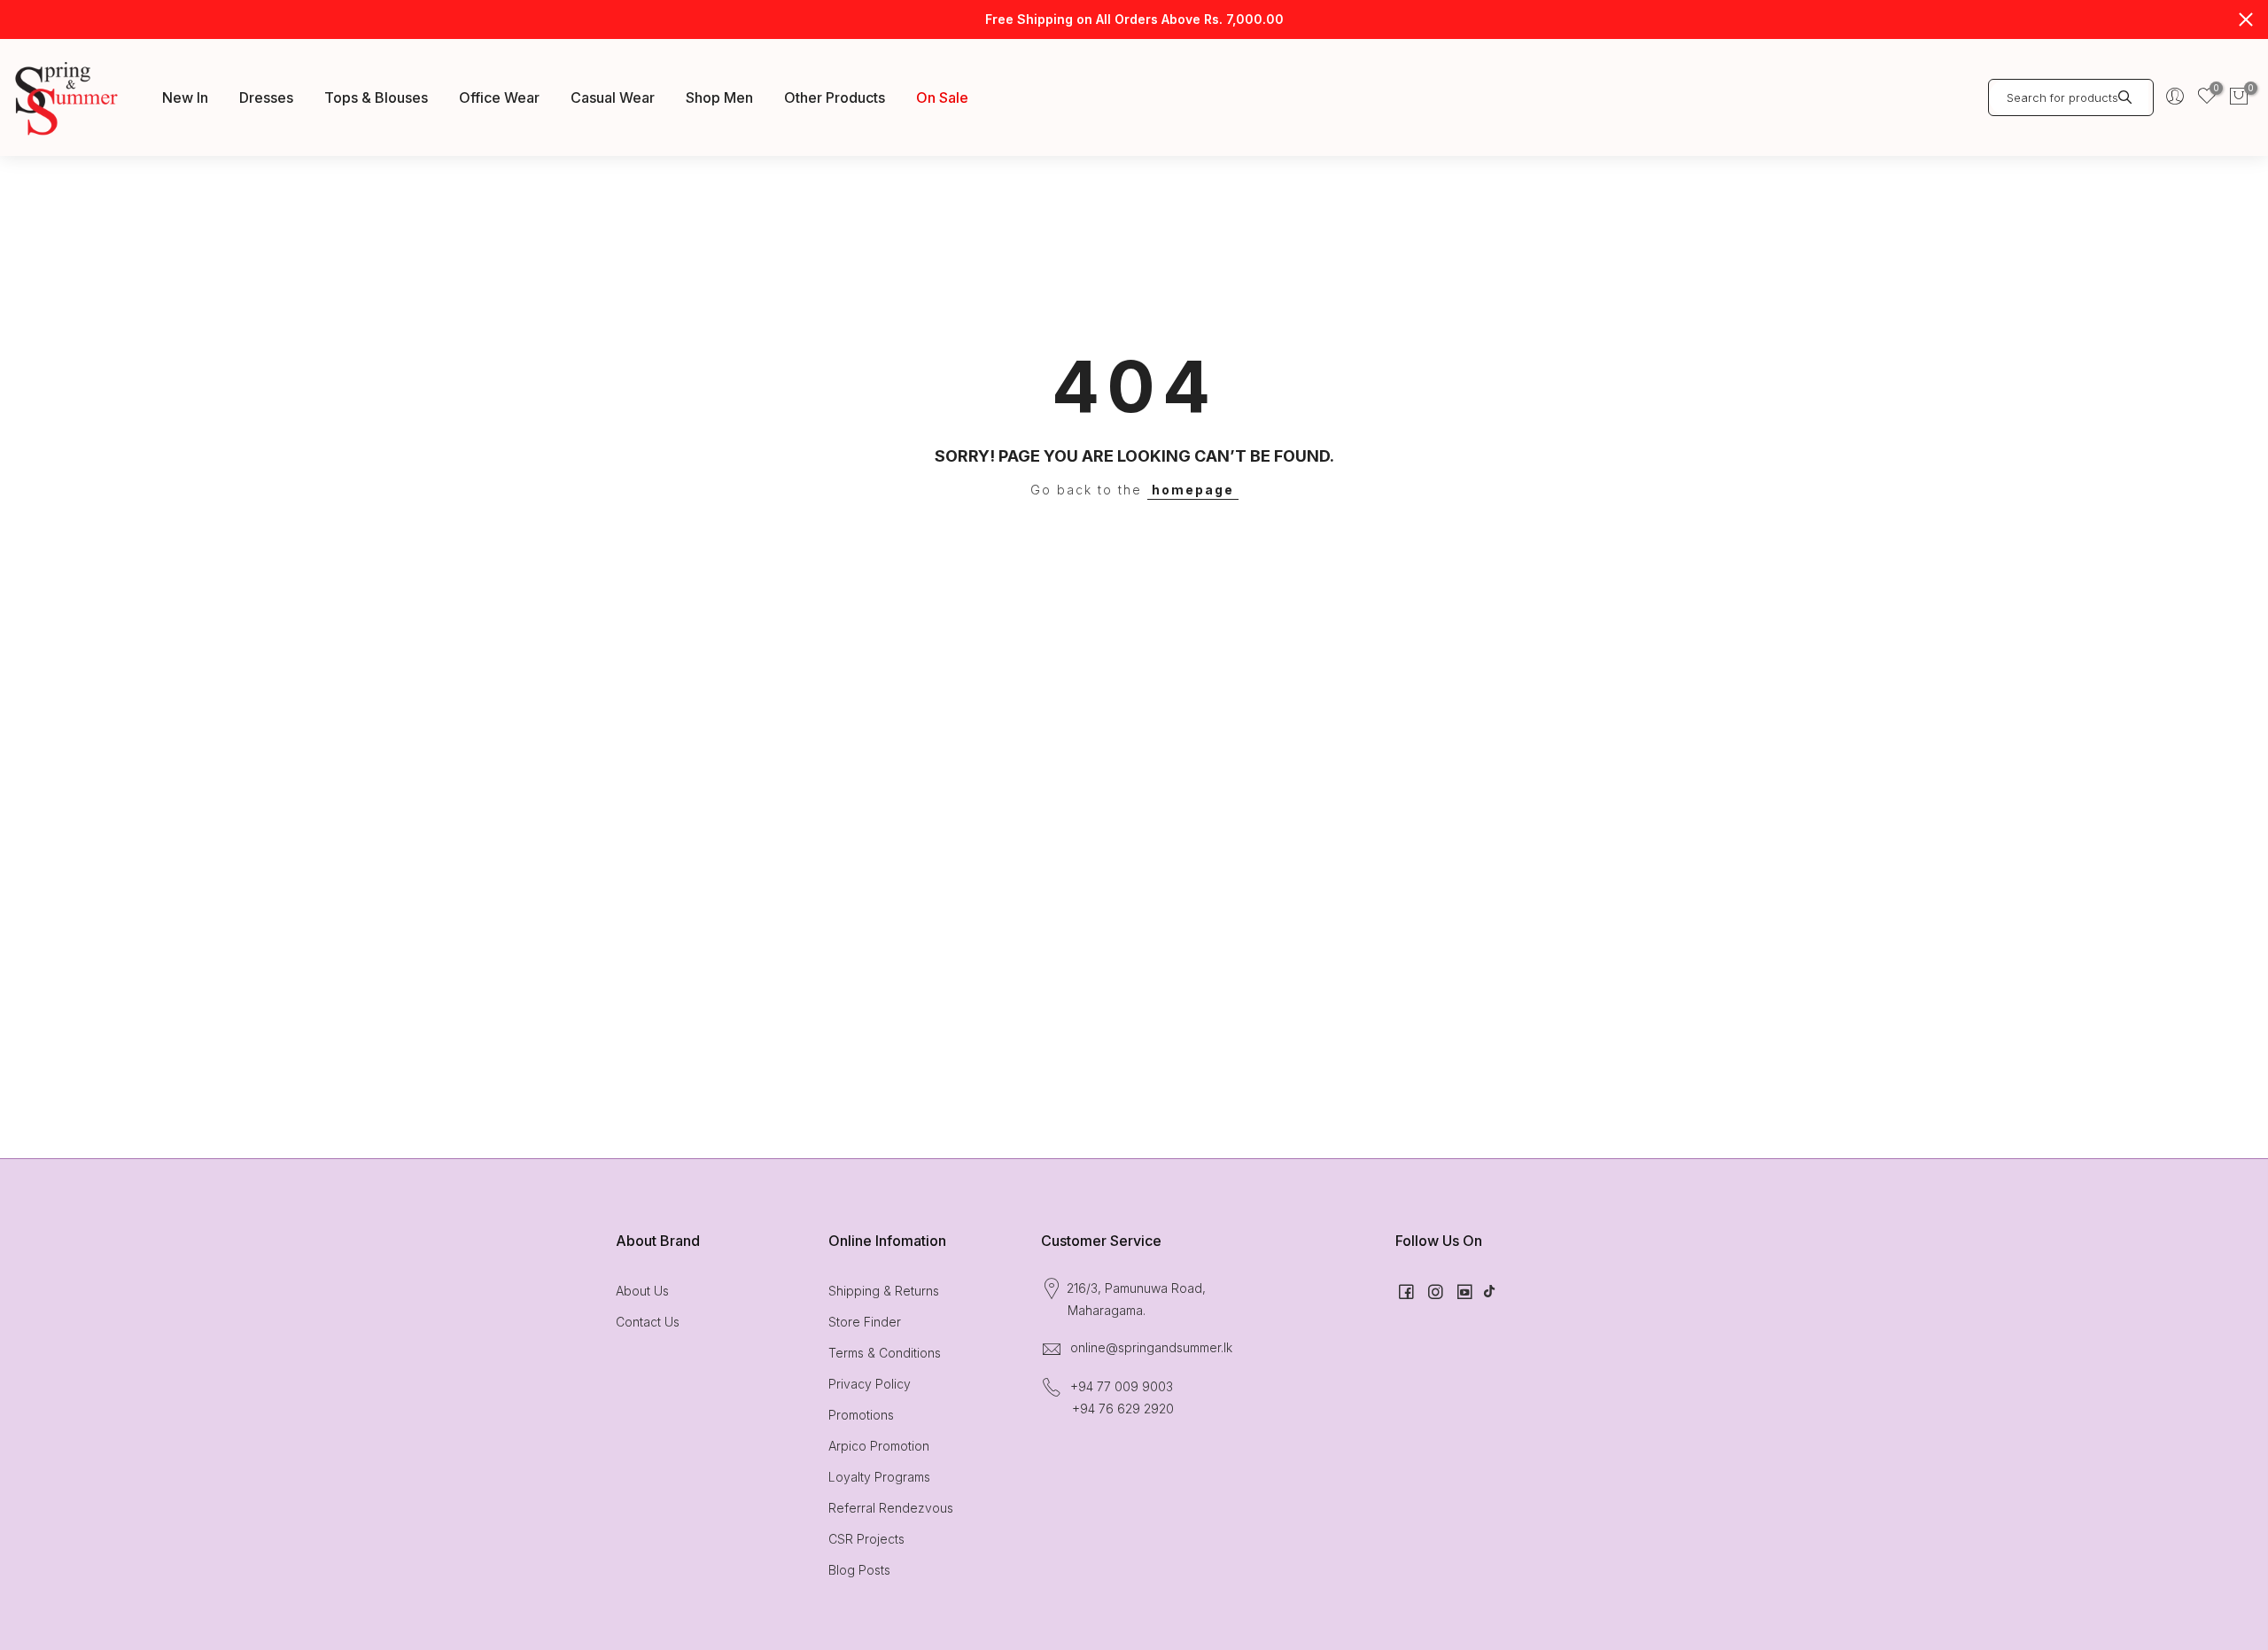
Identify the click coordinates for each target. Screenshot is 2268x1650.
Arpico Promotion (879, 1446)
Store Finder (865, 1322)
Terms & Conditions (885, 1353)
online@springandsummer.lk (1151, 1347)
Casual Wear (613, 97)
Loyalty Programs (879, 1477)
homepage (1193, 490)
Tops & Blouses (376, 97)
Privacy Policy (870, 1384)
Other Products (835, 97)
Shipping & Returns (884, 1291)
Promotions (861, 1415)
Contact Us (648, 1322)
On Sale (942, 97)
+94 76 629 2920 (1123, 1409)
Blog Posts (859, 1570)
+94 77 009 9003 (1122, 1386)
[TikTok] (1489, 1291)
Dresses (266, 97)
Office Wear (499, 97)
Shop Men (719, 97)
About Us (642, 1291)
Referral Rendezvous (891, 1508)
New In (185, 97)
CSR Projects (866, 1539)
